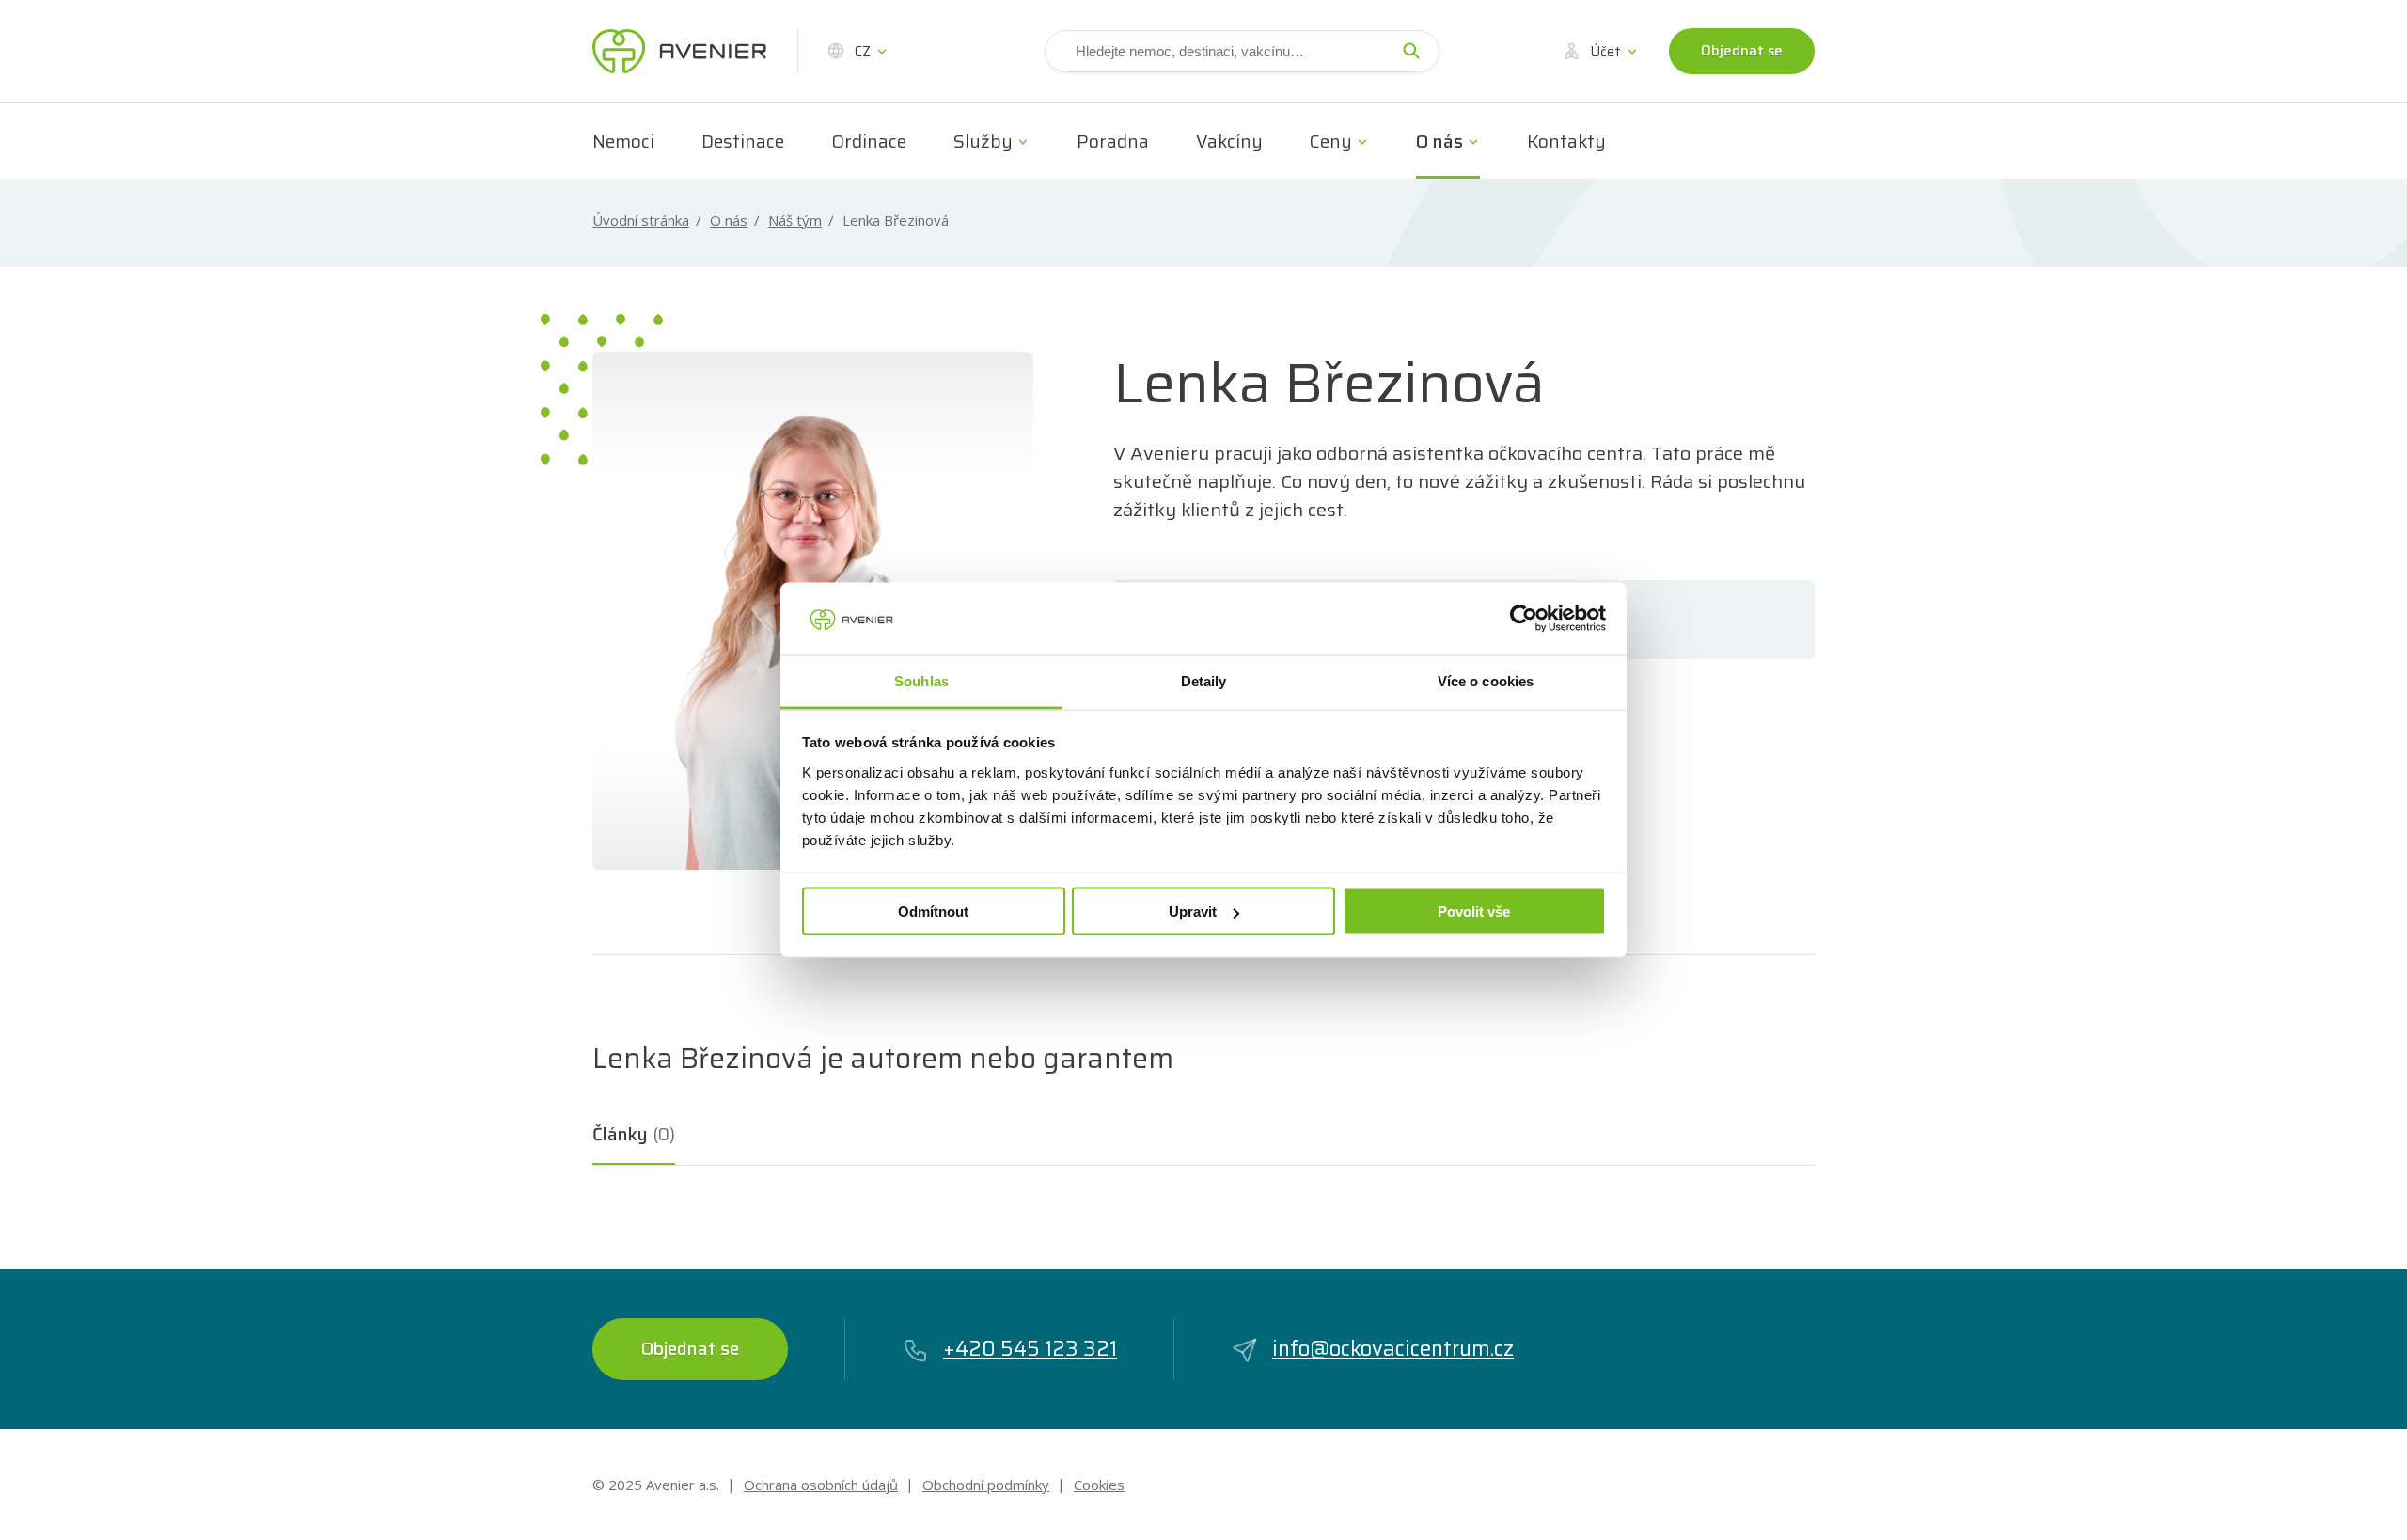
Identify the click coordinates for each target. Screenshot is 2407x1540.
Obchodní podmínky (986, 1485)
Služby (983, 141)
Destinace (743, 141)
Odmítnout (933, 911)
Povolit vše (1474, 911)
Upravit (1193, 911)
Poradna (1113, 141)
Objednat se (1742, 51)
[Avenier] (679, 52)
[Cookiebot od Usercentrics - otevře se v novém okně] (1524, 619)
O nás (1439, 141)
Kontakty (1566, 141)
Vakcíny (1229, 141)
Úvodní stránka (641, 220)
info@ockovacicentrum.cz (1393, 1349)
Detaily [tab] (1204, 680)
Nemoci (623, 141)
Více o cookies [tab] (1486, 680)
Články (634, 1134)
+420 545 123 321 (1030, 1349)
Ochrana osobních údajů (821, 1485)
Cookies (1099, 1485)
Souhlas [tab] (921, 680)
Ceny (1331, 141)
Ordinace (869, 141)
